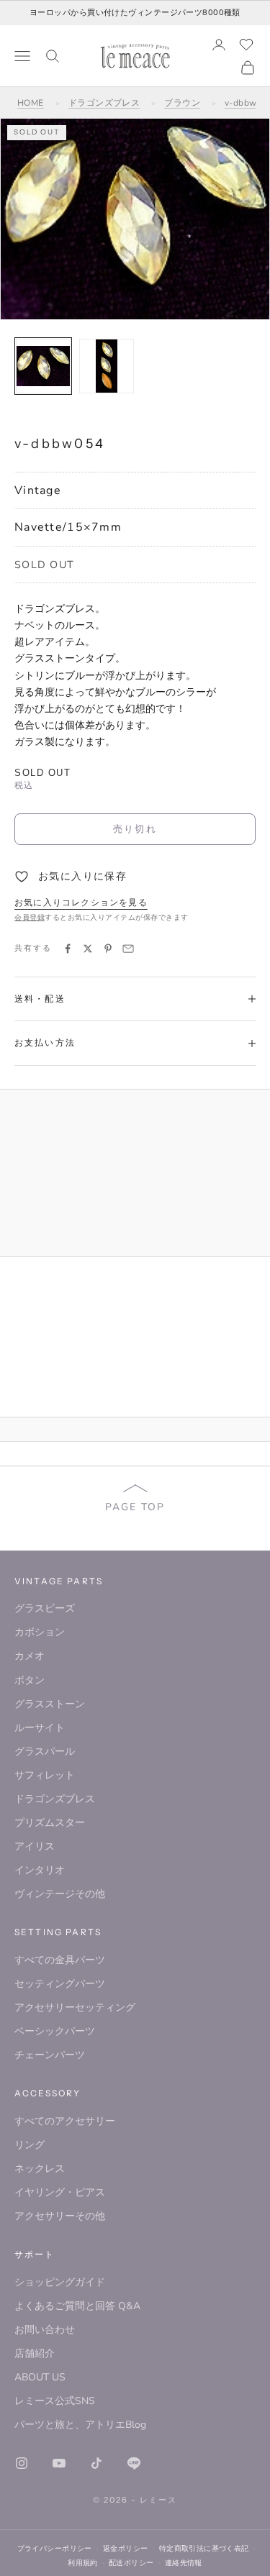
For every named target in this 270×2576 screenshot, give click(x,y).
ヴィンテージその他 (60, 1894)
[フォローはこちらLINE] (134, 2463)
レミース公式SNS (55, 2401)
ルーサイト (40, 1728)
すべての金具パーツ (60, 1960)
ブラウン (182, 103)
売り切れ (135, 828)
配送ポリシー (131, 2563)
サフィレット (45, 1775)
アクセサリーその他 (60, 2216)
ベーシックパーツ (55, 2031)
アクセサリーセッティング (75, 2008)
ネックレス (40, 2169)
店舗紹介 (35, 2353)
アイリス (35, 1846)
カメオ (30, 1656)
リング (30, 2145)
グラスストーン (50, 1704)
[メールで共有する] (128, 949)
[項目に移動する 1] (43, 366)
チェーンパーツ (50, 2055)
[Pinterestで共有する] (108, 949)
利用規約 (83, 2563)
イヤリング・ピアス (60, 2192)
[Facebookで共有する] (68, 949)
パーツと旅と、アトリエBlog (80, 2425)
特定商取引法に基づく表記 (204, 2548)
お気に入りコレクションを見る (81, 903)
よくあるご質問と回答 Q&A (77, 2306)
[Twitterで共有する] (88, 949)
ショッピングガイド (60, 2282)
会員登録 (30, 918)
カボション (40, 1632)
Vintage (38, 490)
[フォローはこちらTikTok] (96, 2463)
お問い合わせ (45, 2330)
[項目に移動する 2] (107, 366)
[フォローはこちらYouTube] (59, 2463)
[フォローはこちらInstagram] (22, 2463)
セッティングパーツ (60, 1984)
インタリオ (40, 1870)
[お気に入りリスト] (246, 45)
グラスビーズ (45, 1608)
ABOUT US (40, 2377)
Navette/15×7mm (68, 527)
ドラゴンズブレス (104, 103)
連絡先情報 (184, 2563)
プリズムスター (50, 1823)
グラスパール (45, 1751)
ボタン (30, 1680)
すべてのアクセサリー (65, 2121)
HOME (31, 103)
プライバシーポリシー (55, 2548)
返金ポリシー (126, 2548)
